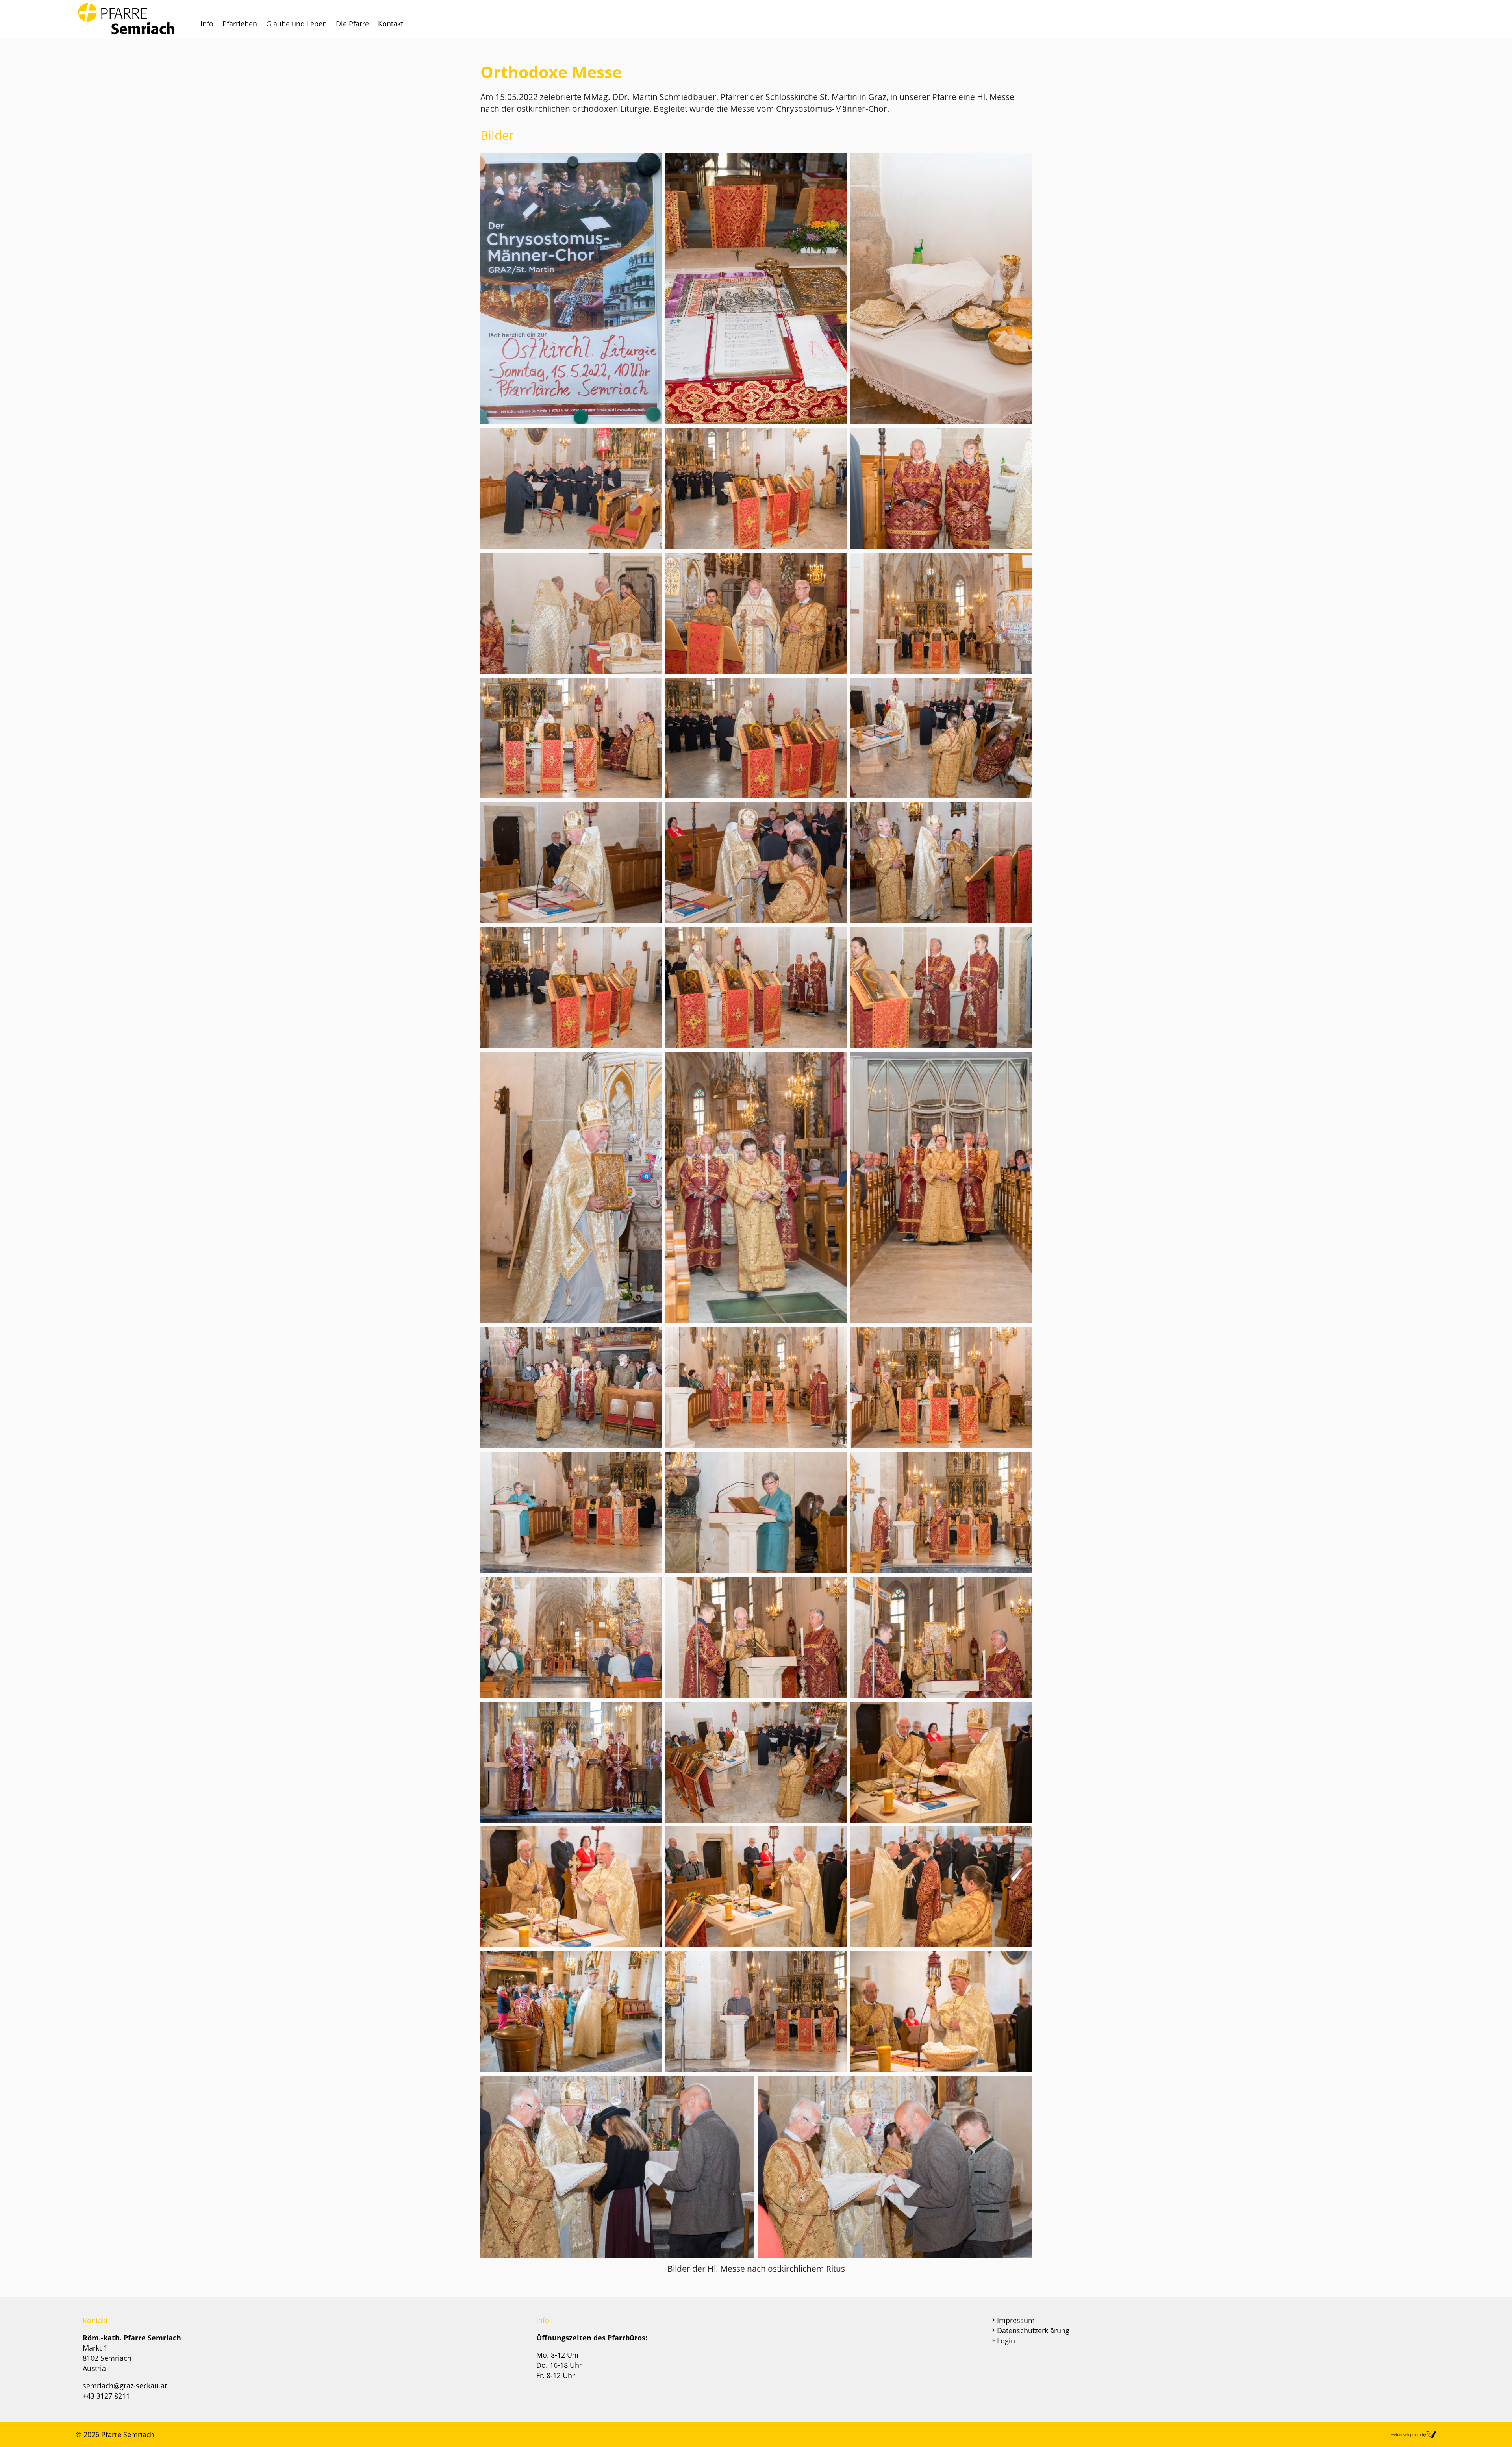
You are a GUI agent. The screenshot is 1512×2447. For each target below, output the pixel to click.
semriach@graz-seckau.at (125, 2386)
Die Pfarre (352, 24)
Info (207, 24)
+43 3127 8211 (106, 2396)
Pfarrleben (240, 24)
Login (1006, 2341)
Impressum (1016, 2320)
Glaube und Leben (296, 24)
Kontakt (391, 24)
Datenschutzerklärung (1033, 2330)
